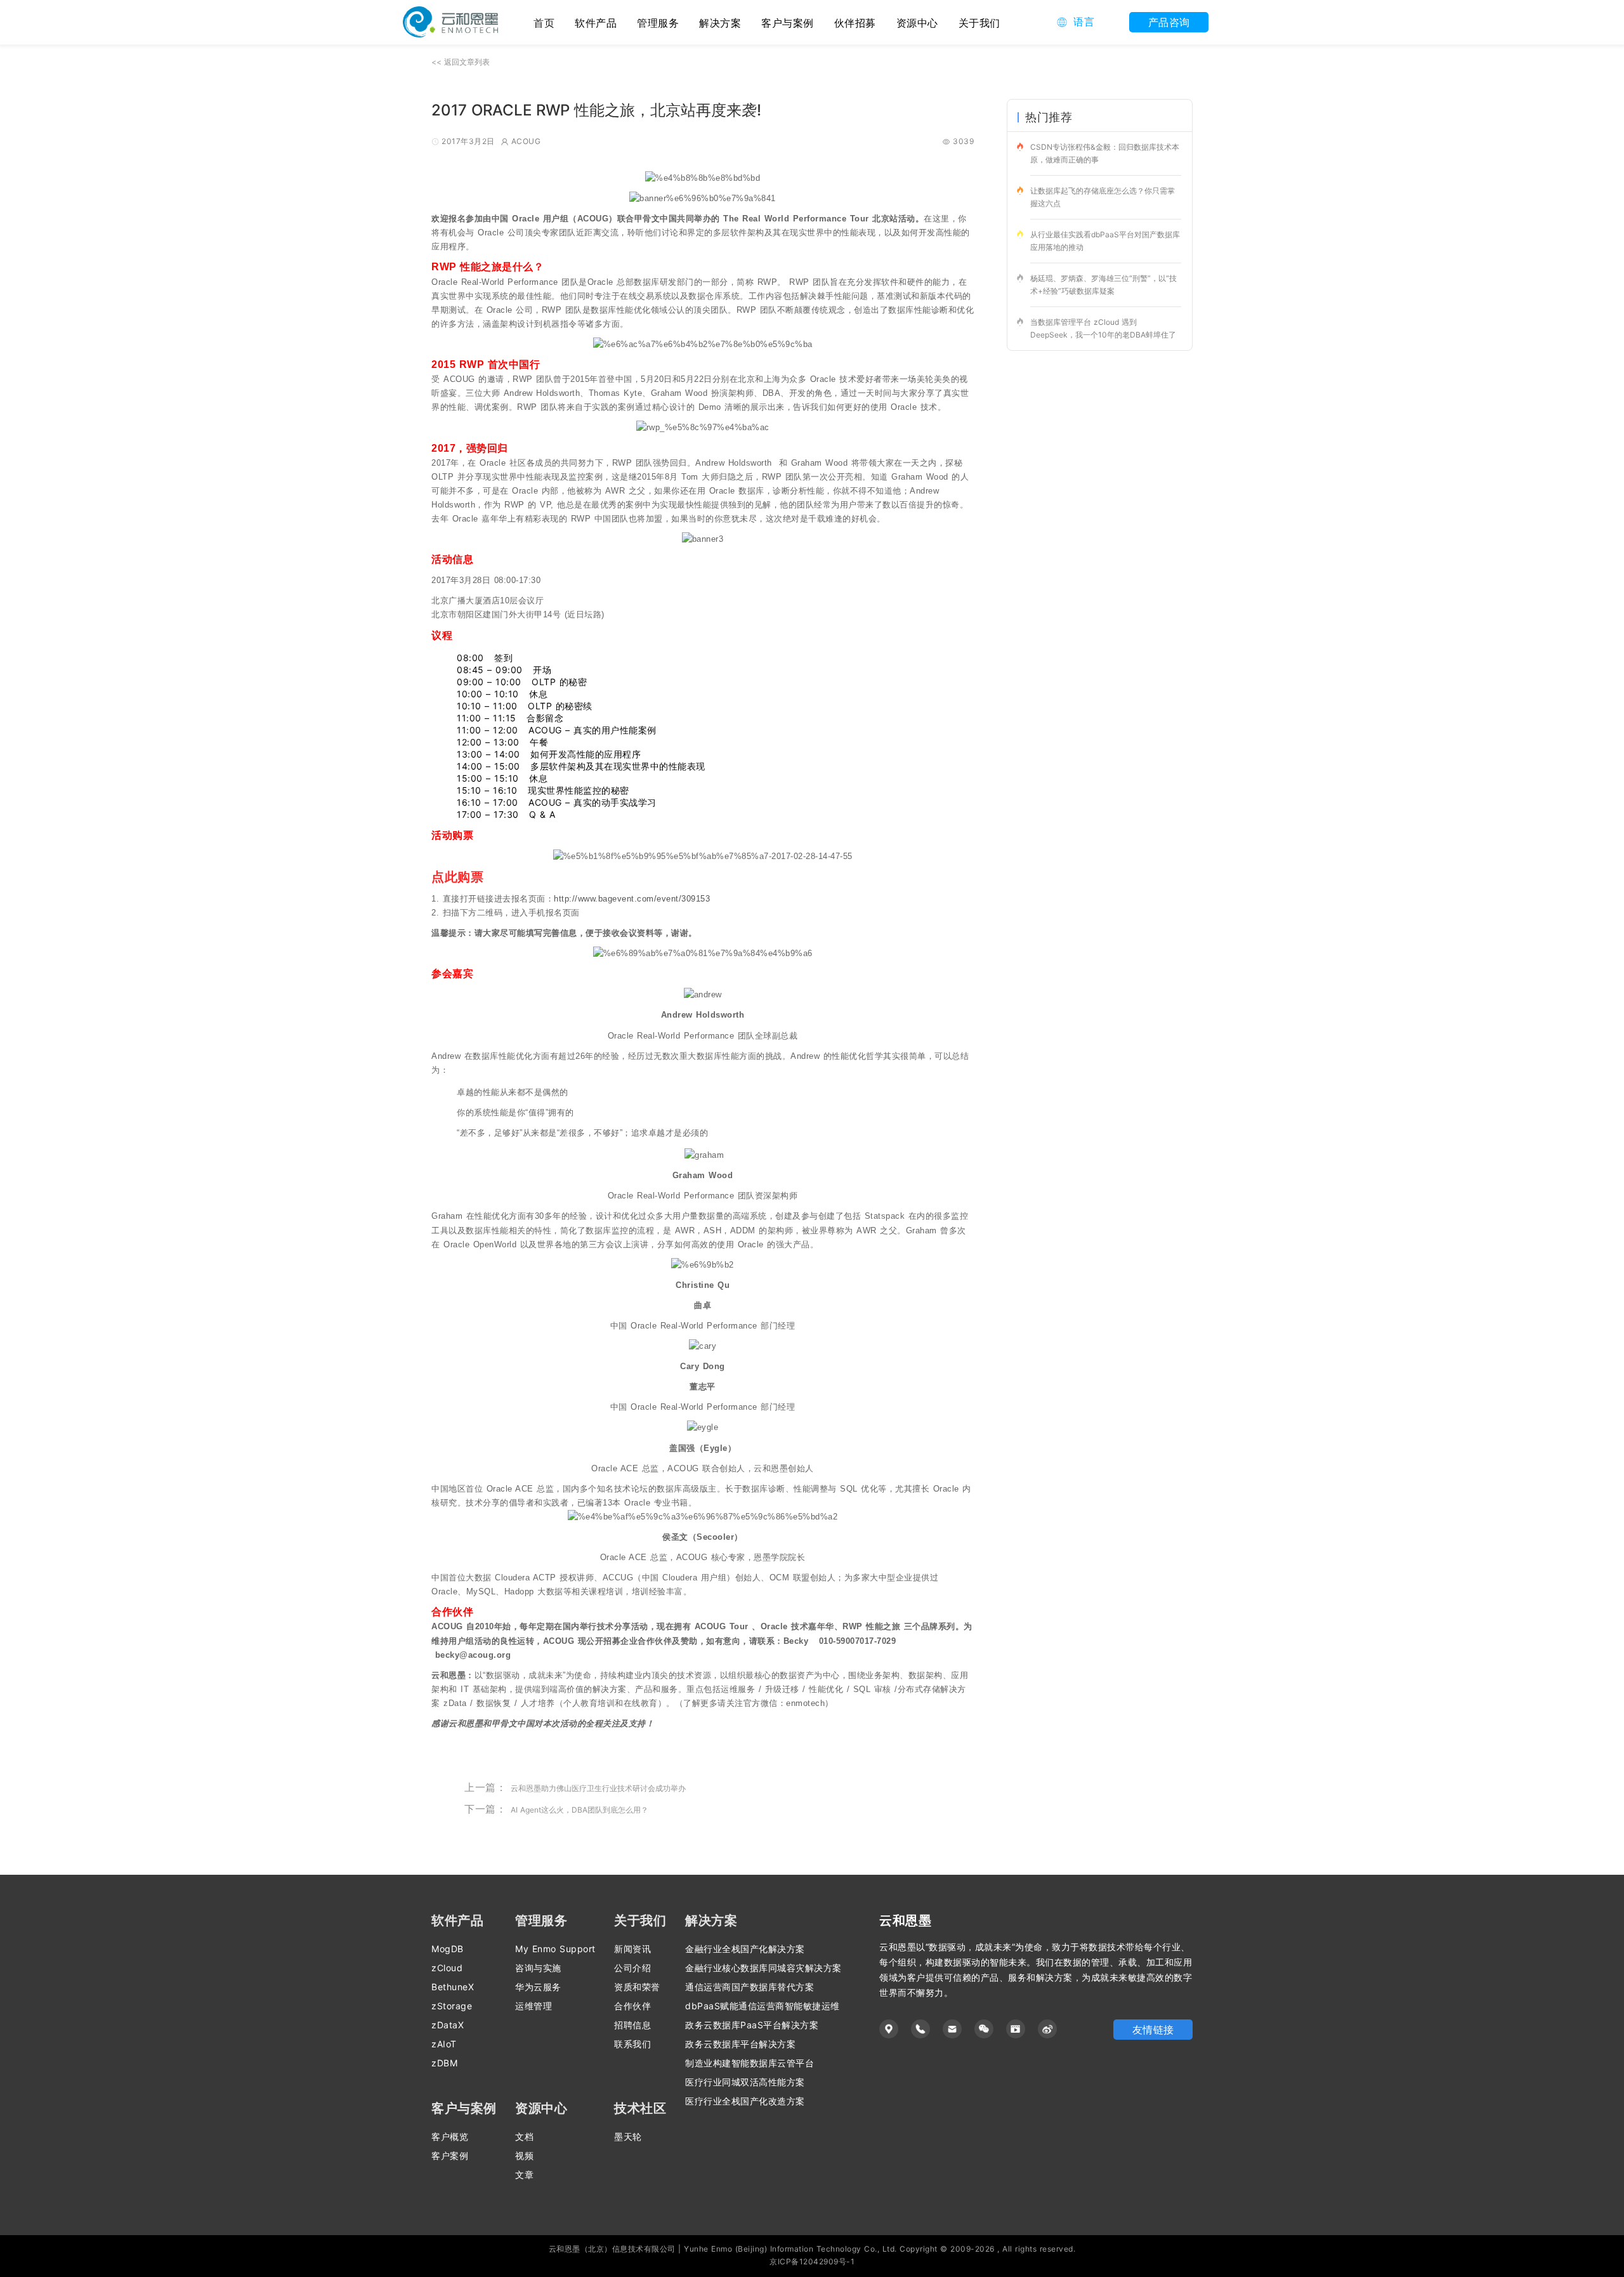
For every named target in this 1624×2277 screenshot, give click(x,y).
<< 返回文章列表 (461, 62)
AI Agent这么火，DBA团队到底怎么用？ (580, 1810)
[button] (1076, 22)
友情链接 (1153, 2030)
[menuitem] (596, 22)
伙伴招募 (855, 23)
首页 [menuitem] (544, 23)
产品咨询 (1169, 22)
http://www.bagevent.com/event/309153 (632, 899)
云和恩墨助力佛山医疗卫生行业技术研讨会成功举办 (598, 1788)
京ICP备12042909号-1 (812, 2261)
